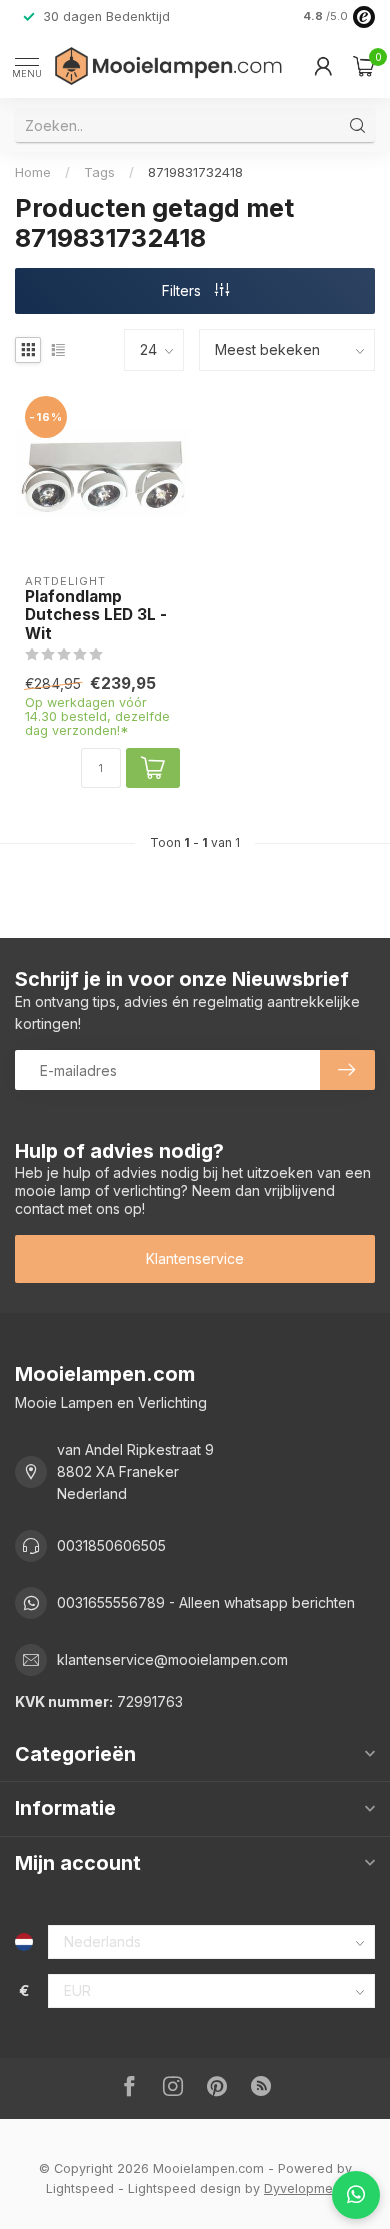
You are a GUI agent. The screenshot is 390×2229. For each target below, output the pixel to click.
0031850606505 (111, 1545)
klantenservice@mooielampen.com (172, 1659)
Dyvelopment (304, 2188)
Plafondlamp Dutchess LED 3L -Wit (96, 615)
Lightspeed (80, 2188)
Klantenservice (195, 1258)
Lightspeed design (184, 2188)
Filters (183, 290)
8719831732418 (195, 172)
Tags (99, 172)
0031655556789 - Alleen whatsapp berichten (206, 1602)
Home (33, 172)
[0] (364, 66)
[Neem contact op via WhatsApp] (356, 2195)
